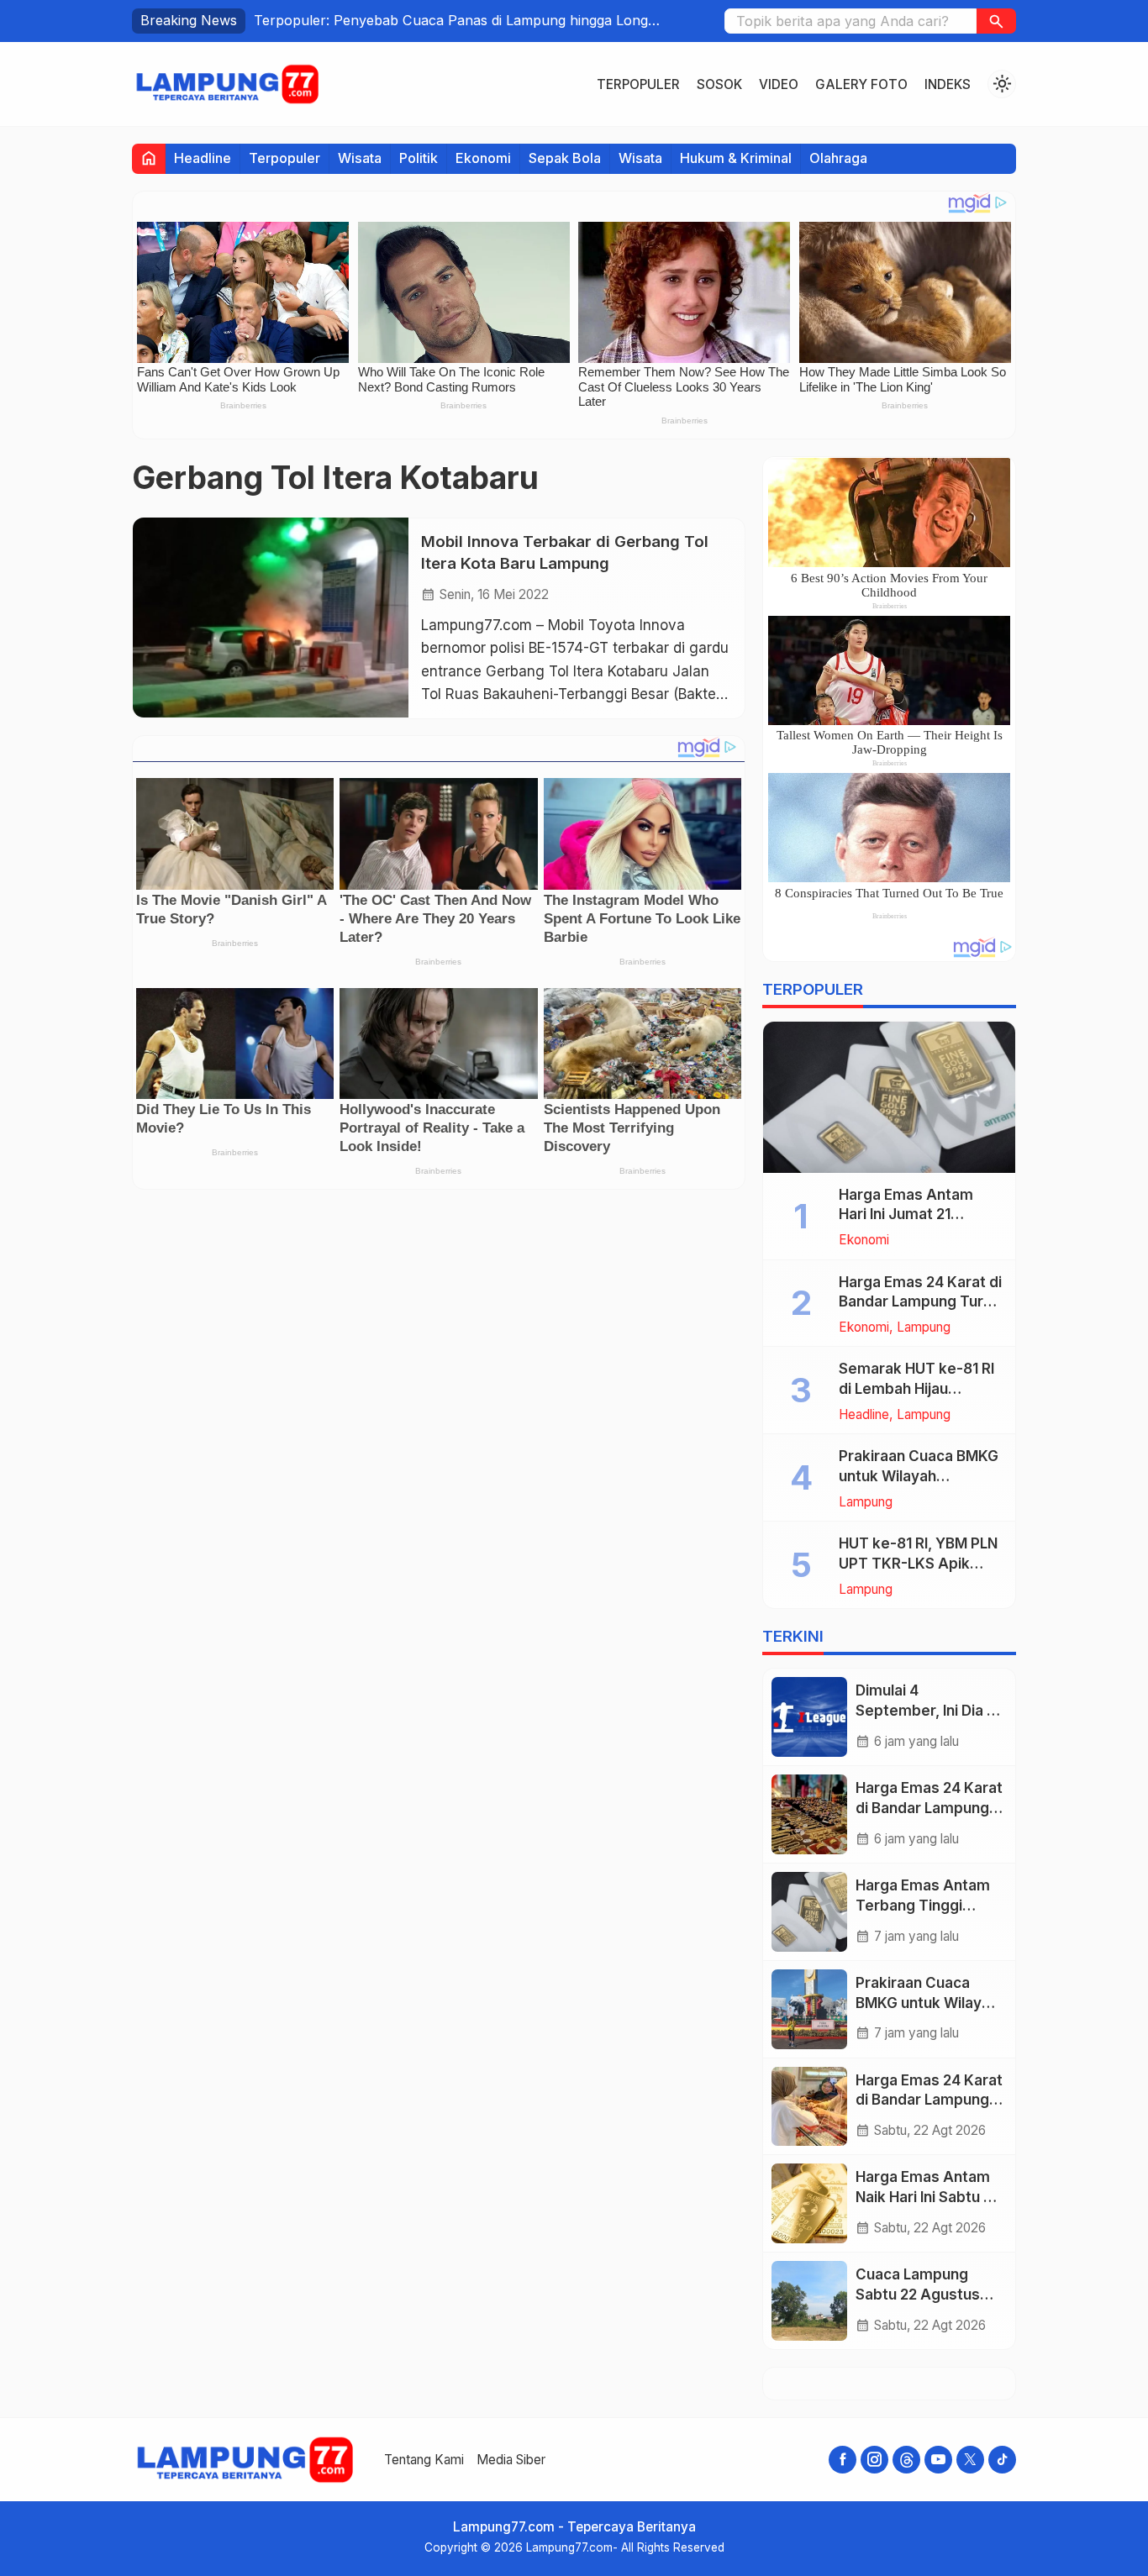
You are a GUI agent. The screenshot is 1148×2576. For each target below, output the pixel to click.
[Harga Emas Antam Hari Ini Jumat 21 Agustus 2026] (889, 1097)
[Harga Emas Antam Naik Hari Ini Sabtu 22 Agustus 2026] (809, 2203)
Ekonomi (483, 158)
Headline (203, 158)
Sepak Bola (565, 158)
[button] (996, 21)
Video (779, 84)
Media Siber (511, 2460)
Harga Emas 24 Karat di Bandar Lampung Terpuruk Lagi (929, 1808)
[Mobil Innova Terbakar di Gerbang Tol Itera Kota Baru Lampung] (271, 618)
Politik (419, 158)
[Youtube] (938, 2460)
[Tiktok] (1002, 2460)
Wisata (360, 158)
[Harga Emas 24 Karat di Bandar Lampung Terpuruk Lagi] (809, 1814)
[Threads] (906, 2460)
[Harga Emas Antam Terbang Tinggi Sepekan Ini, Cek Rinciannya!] (809, 1912)
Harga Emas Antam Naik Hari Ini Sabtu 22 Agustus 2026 (928, 2197)
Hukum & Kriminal (736, 158)
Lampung (924, 1327)
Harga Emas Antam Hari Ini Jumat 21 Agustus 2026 (906, 1215)
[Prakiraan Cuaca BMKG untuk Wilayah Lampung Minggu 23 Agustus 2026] (809, 2009)
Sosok (719, 84)
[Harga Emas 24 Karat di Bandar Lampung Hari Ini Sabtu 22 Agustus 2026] (809, 2107)
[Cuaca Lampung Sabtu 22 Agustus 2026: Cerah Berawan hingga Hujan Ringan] (809, 2301)
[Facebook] (843, 2460)
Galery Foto (861, 84)
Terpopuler (638, 84)
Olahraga (838, 158)
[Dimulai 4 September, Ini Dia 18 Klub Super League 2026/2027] (809, 1717)
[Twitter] (970, 2460)
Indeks (948, 84)
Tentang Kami (424, 2460)
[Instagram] (874, 2460)
